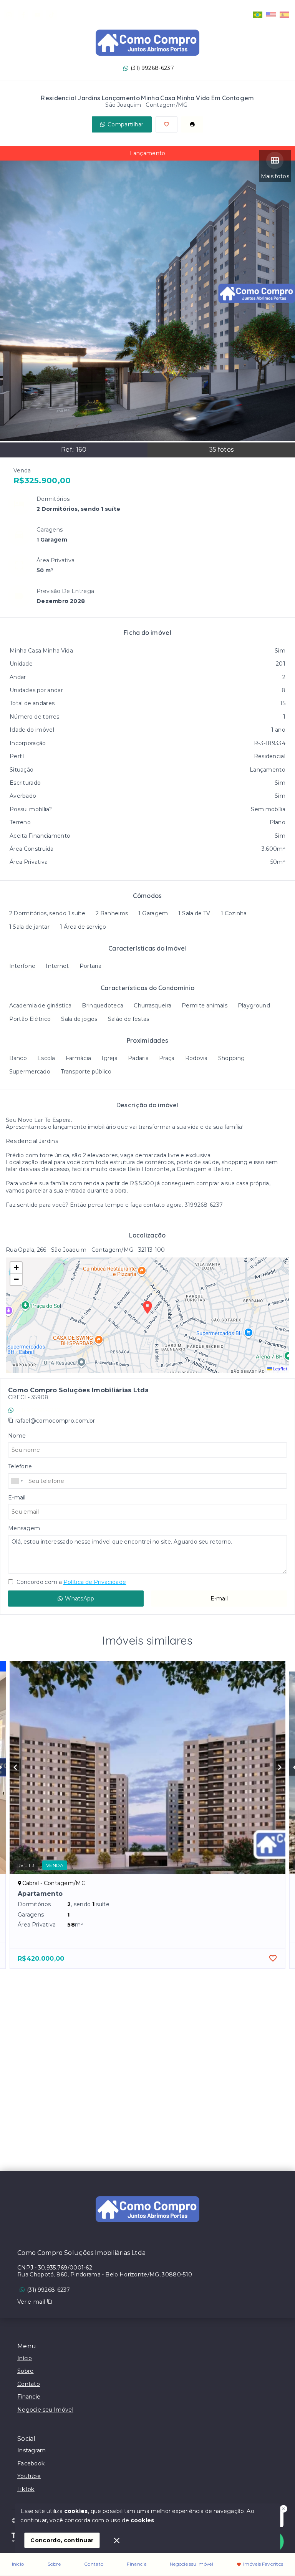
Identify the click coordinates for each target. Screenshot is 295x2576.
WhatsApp (80, 1599)
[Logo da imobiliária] (147, 2209)
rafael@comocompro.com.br (55, 1421)
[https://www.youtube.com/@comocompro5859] (37, 15)
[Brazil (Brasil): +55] (17, 1481)
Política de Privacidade (95, 1582)
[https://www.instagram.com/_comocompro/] (9, 15)
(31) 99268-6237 (152, 68)
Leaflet (280, 1369)
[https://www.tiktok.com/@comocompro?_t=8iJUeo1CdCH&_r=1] (52, 15)
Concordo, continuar (62, 2540)
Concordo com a (70, 1582)
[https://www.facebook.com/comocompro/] (23, 15)
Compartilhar (126, 124)
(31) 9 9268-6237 (38, 1410)
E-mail (219, 1599)
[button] (16, 1268)
